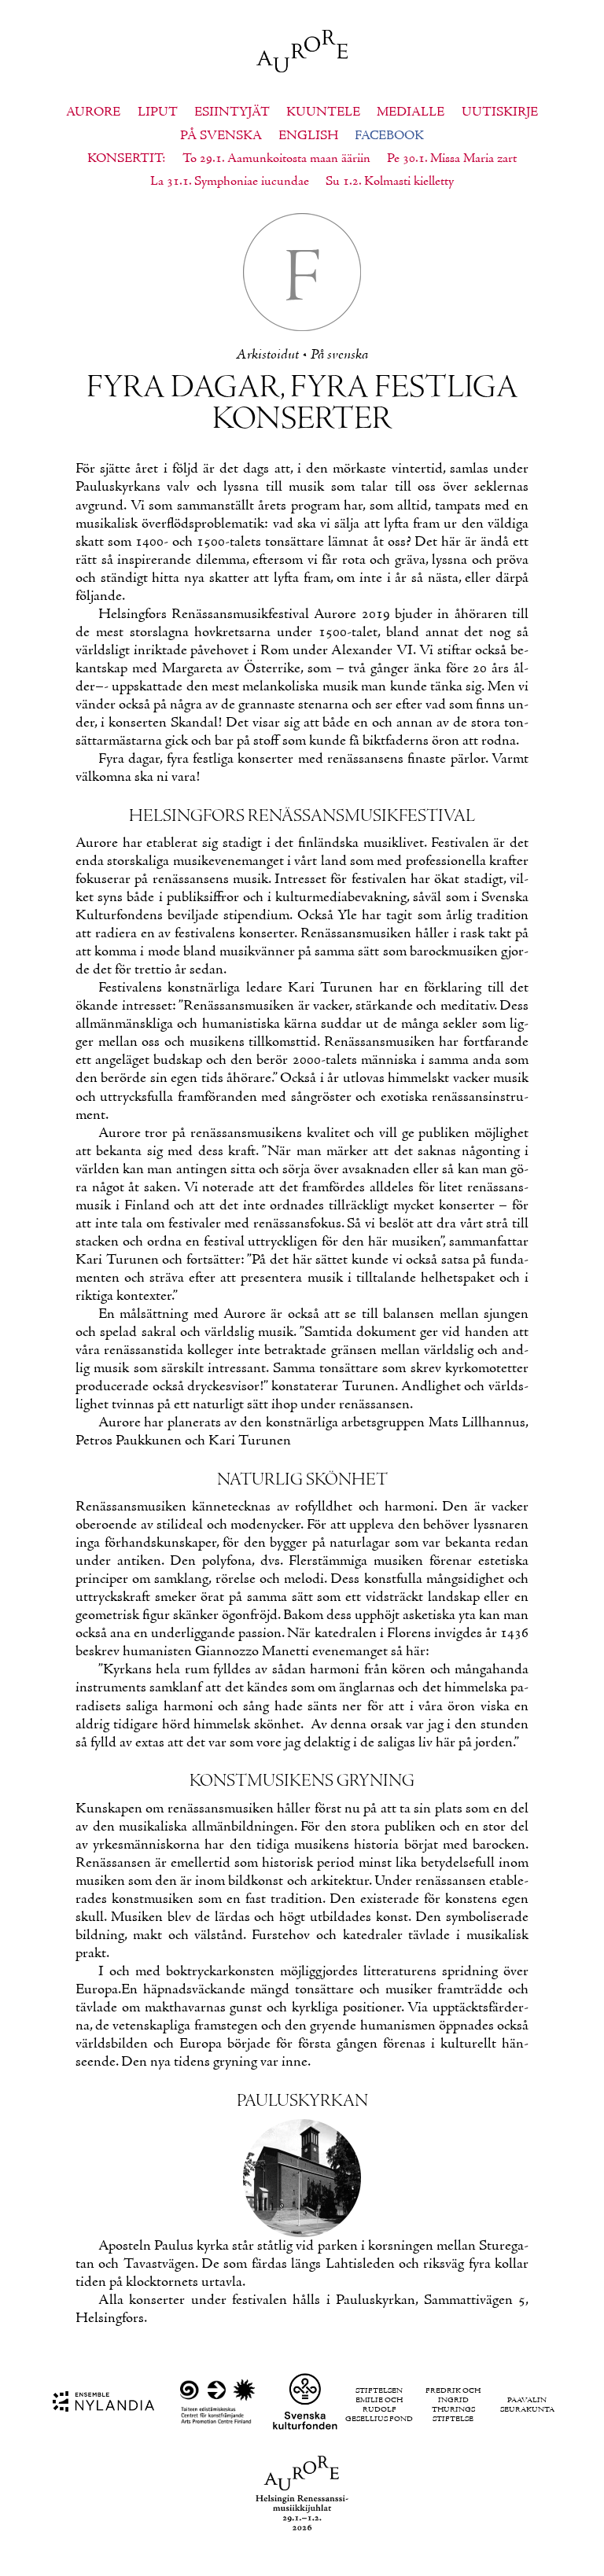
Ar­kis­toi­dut (267, 355)
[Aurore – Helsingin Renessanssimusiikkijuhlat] (302, 53)
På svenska (221, 136)
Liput (158, 112)
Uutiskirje (500, 112)
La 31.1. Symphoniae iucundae (230, 182)
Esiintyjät (232, 112)
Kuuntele (323, 112)
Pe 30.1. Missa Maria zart (452, 159)
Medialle (411, 112)
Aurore (93, 112)
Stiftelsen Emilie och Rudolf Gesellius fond (379, 2405)
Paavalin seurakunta (527, 2405)
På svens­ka (339, 355)
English (308, 136)
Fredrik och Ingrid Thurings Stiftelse (453, 2405)
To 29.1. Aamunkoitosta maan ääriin (276, 159)
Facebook (389, 136)
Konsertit (125, 159)
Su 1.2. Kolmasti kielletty (390, 182)
